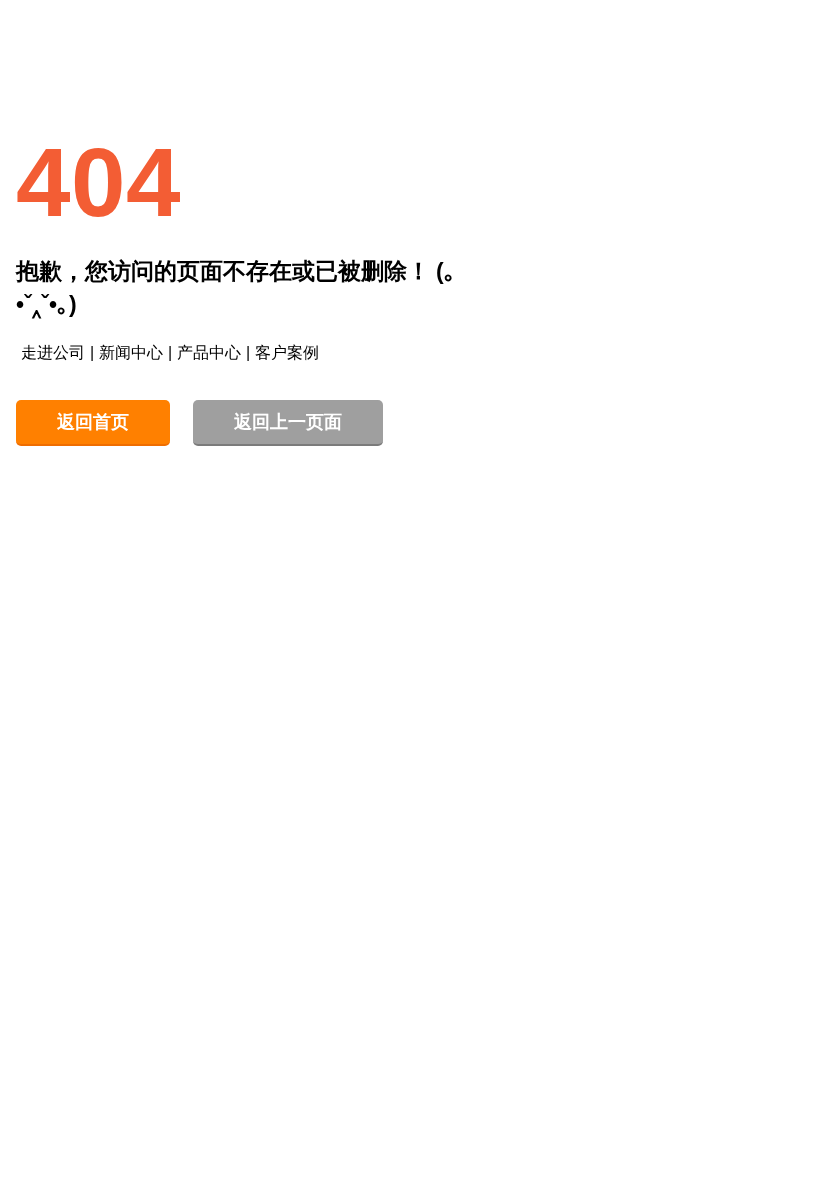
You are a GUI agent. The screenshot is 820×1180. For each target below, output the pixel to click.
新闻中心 (131, 352)
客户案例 (287, 352)
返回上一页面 (288, 422)
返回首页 (93, 422)
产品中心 (209, 352)
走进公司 (53, 352)
